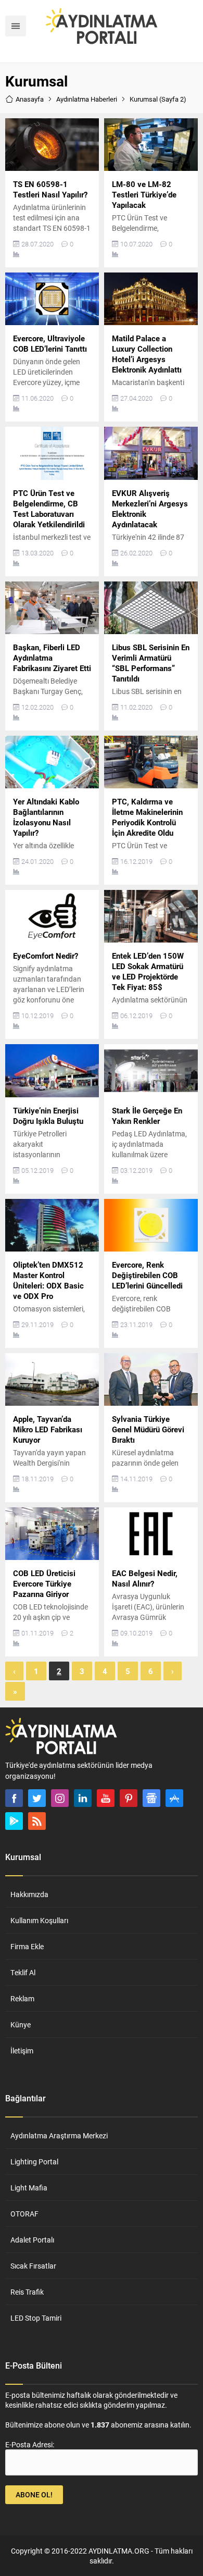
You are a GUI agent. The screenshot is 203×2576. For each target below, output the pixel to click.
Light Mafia (29, 2188)
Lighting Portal (34, 2162)
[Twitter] (37, 1798)
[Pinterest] (129, 1798)
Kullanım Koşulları (39, 1920)
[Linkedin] (83, 1798)
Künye (21, 2024)
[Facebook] (14, 1798)
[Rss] (37, 1821)
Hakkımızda (29, 1894)
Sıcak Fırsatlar (33, 2266)
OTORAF (24, 2214)
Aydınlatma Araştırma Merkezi (59, 2135)
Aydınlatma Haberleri (87, 99)
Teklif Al (23, 1972)
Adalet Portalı (32, 2240)
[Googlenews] (151, 1798)
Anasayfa (30, 99)
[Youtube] (106, 1798)
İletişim (22, 2051)
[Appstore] (174, 1798)
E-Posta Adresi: (30, 2444)
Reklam (22, 1998)
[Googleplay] (14, 1821)
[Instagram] (60, 1798)
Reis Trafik (27, 2292)
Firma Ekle (27, 1946)
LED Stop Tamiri (36, 2318)
